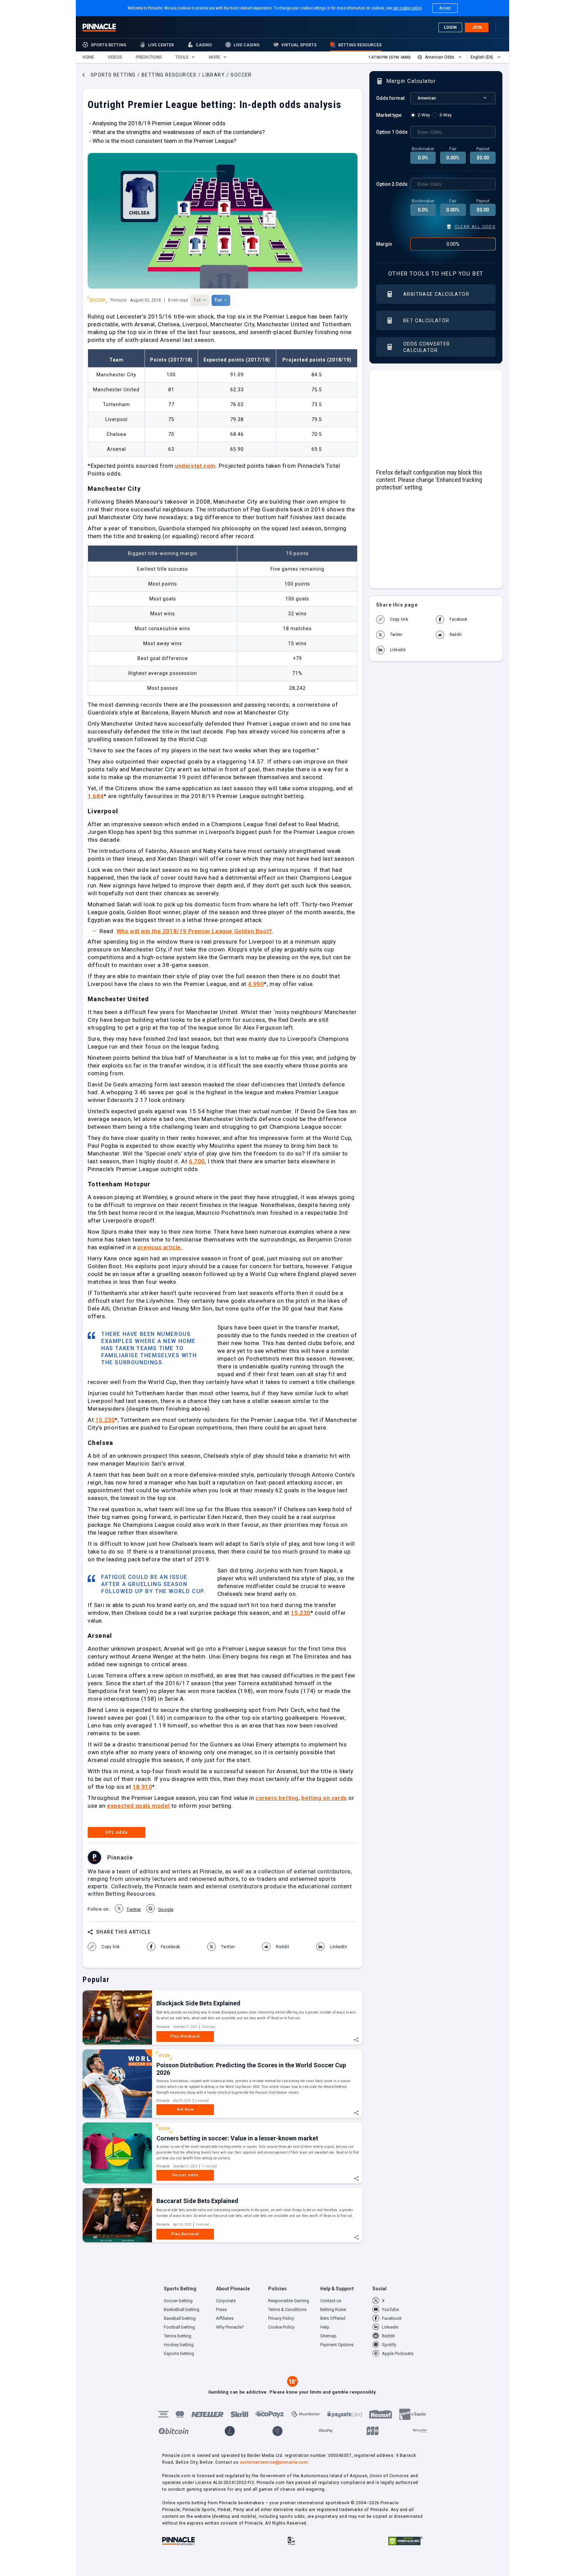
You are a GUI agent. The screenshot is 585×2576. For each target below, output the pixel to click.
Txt (200, 300)
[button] (88, 57)
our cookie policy (407, 8)
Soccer (97, 300)
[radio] (421, 115)
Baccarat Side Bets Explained (197, 2201)
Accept (445, 8)
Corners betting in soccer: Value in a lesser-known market (237, 2138)
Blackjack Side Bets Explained (198, 2003)
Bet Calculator (426, 321)
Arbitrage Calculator (436, 294)
